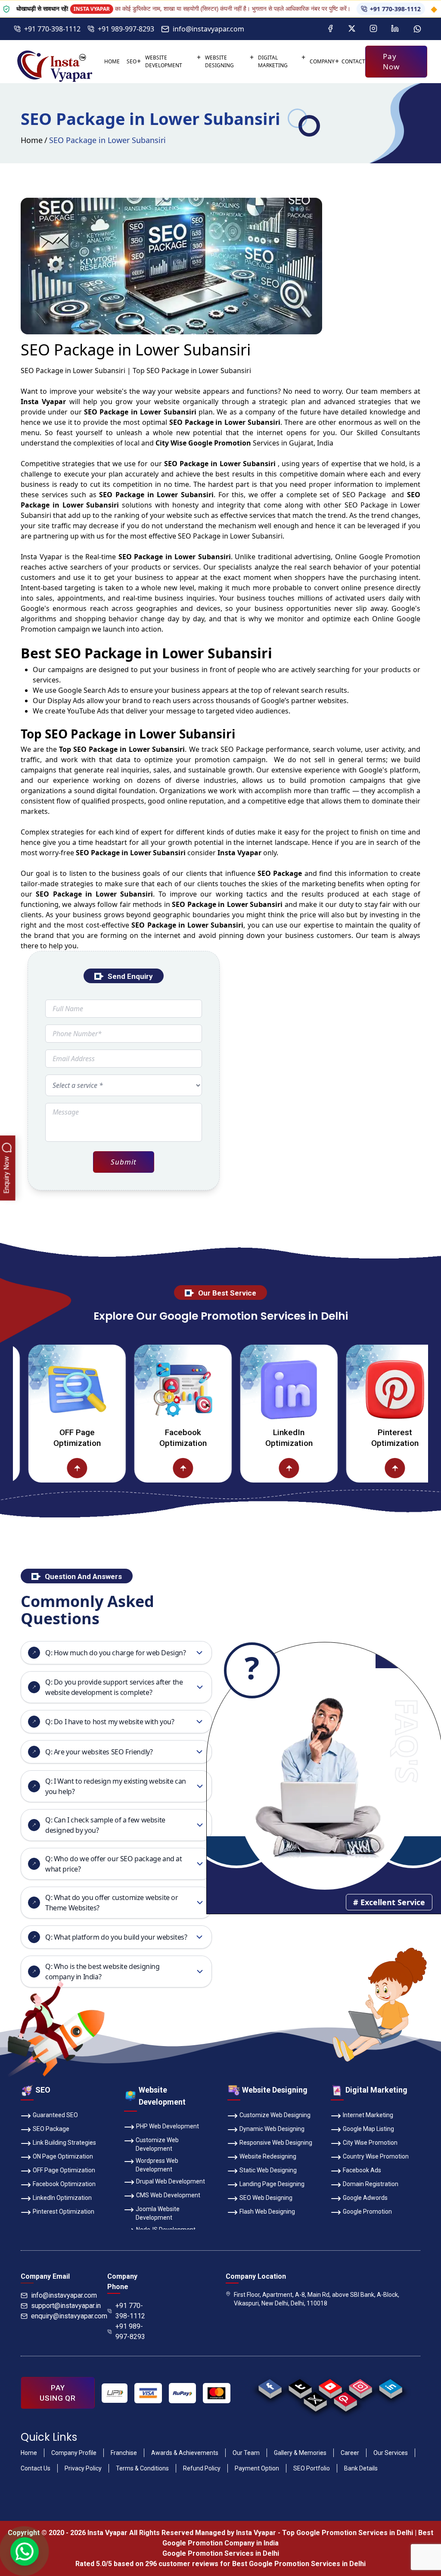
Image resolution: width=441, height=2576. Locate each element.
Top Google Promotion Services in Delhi (348, 2533)
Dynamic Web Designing (272, 2129)
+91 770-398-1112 (340, 9)
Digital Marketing (273, 61)
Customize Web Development (157, 2144)
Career (350, 2453)
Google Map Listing (368, 2129)
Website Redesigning (268, 2156)
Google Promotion (390, 557)
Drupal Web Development (171, 2181)
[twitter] (315, 2399)
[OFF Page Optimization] (32, 1468)
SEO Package (51, 2129)
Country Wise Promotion (376, 2156)
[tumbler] (300, 2386)
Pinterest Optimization (349, 1438)
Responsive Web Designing (276, 2143)
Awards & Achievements (185, 2453)
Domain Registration (371, 2184)
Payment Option (257, 2468)
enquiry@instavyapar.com (69, 2316)
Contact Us (36, 2468)
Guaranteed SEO (55, 2115)
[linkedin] (391, 2386)
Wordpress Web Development (157, 2165)
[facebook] (270, 2386)
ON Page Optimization (63, 2156)
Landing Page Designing (272, 2184)
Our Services (391, 2453)
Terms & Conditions (142, 2468)
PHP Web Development (168, 2126)
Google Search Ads (89, 690)
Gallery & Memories (300, 2453)
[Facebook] (330, 29)
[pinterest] (346, 2399)
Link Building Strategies (64, 2143)
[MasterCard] (216, 2393)
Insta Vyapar (42, 557)
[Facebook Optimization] (137, 1389)
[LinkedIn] (395, 29)
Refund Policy (202, 2468)
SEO (132, 61)
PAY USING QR (58, 2393)
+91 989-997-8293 (126, 29)
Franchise (124, 2453)
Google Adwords (365, 2198)
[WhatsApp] (417, 29)
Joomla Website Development (158, 2213)
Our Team (246, 2453)
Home (112, 61)
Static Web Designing (268, 2170)
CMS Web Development (168, 2195)
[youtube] (331, 2386)
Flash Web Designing (267, 2212)
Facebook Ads (362, 2170)
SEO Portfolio (312, 2468)
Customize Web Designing (275, 2115)
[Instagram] (373, 29)
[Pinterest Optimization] (349, 1389)
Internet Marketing (368, 2115)
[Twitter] (352, 29)
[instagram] (361, 2386)
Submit (123, 1162)
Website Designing (219, 61)
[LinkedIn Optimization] (243, 1389)
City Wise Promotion (370, 2143)
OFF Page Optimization (64, 2170)
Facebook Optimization (137, 1438)
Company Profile (74, 2453)
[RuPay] (182, 2393)
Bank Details (361, 2468)
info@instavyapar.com (208, 29)
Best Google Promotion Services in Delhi (299, 2564)
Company (322, 61)
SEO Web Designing (266, 2198)
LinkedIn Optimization (243, 1438)
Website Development (164, 61)
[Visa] (148, 2393)
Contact (353, 61)
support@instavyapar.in (66, 2306)
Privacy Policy (83, 2468)
